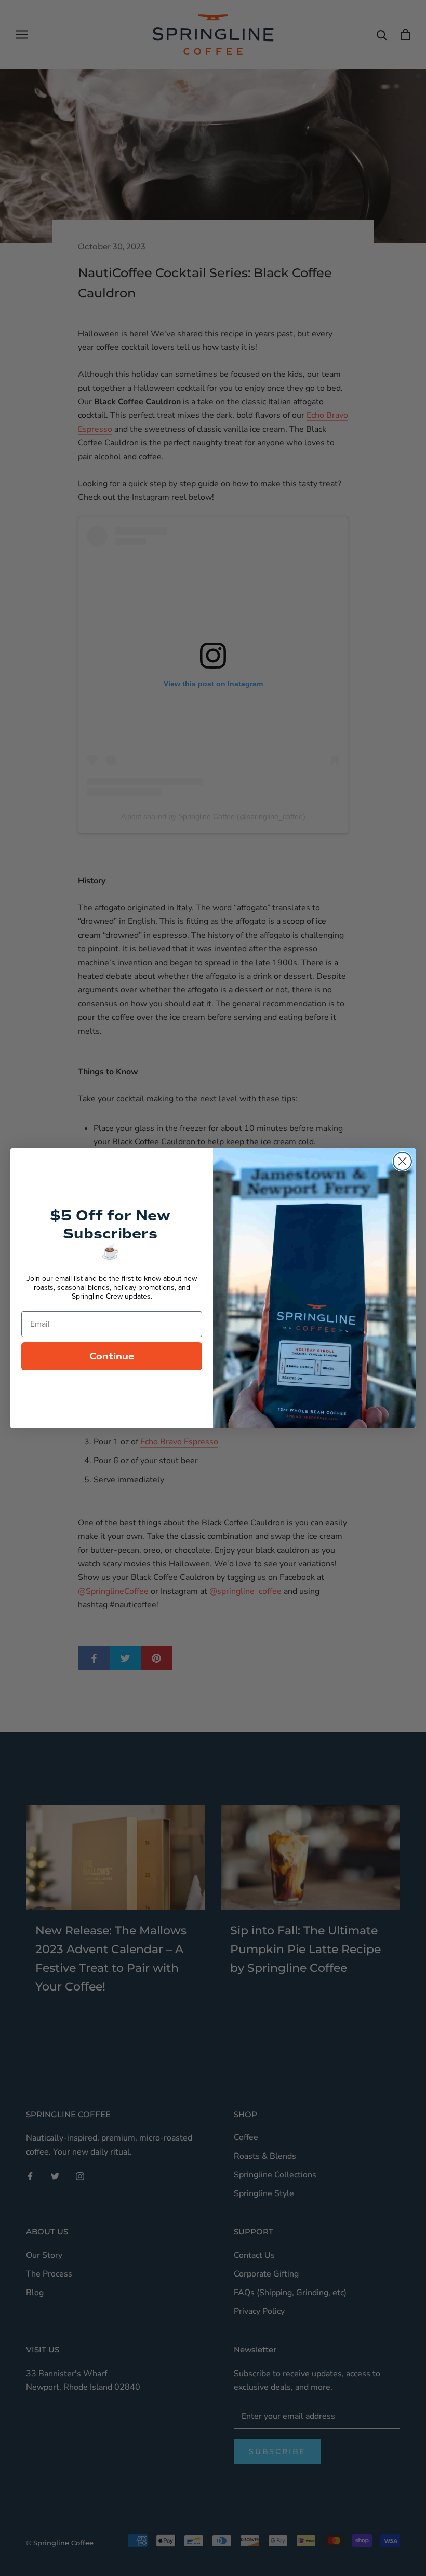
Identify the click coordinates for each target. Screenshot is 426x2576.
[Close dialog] (402, 1161)
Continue (112, 1356)
